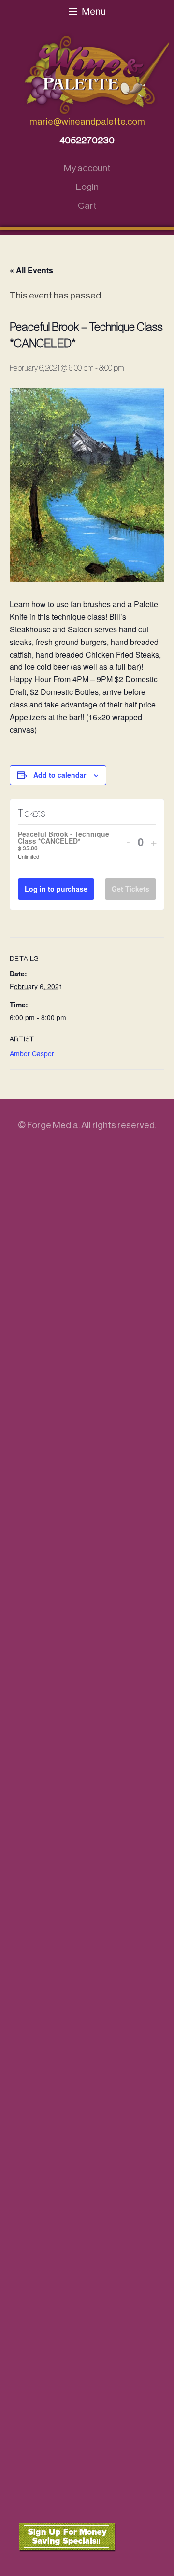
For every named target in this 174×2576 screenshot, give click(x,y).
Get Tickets (130, 889)
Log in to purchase (56, 889)
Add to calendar (60, 775)
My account (87, 168)
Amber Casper (32, 1053)
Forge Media (53, 1125)
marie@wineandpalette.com (87, 121)
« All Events (31, 270)
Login (87, 187)
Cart (87, 206)
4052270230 (87, 140)
